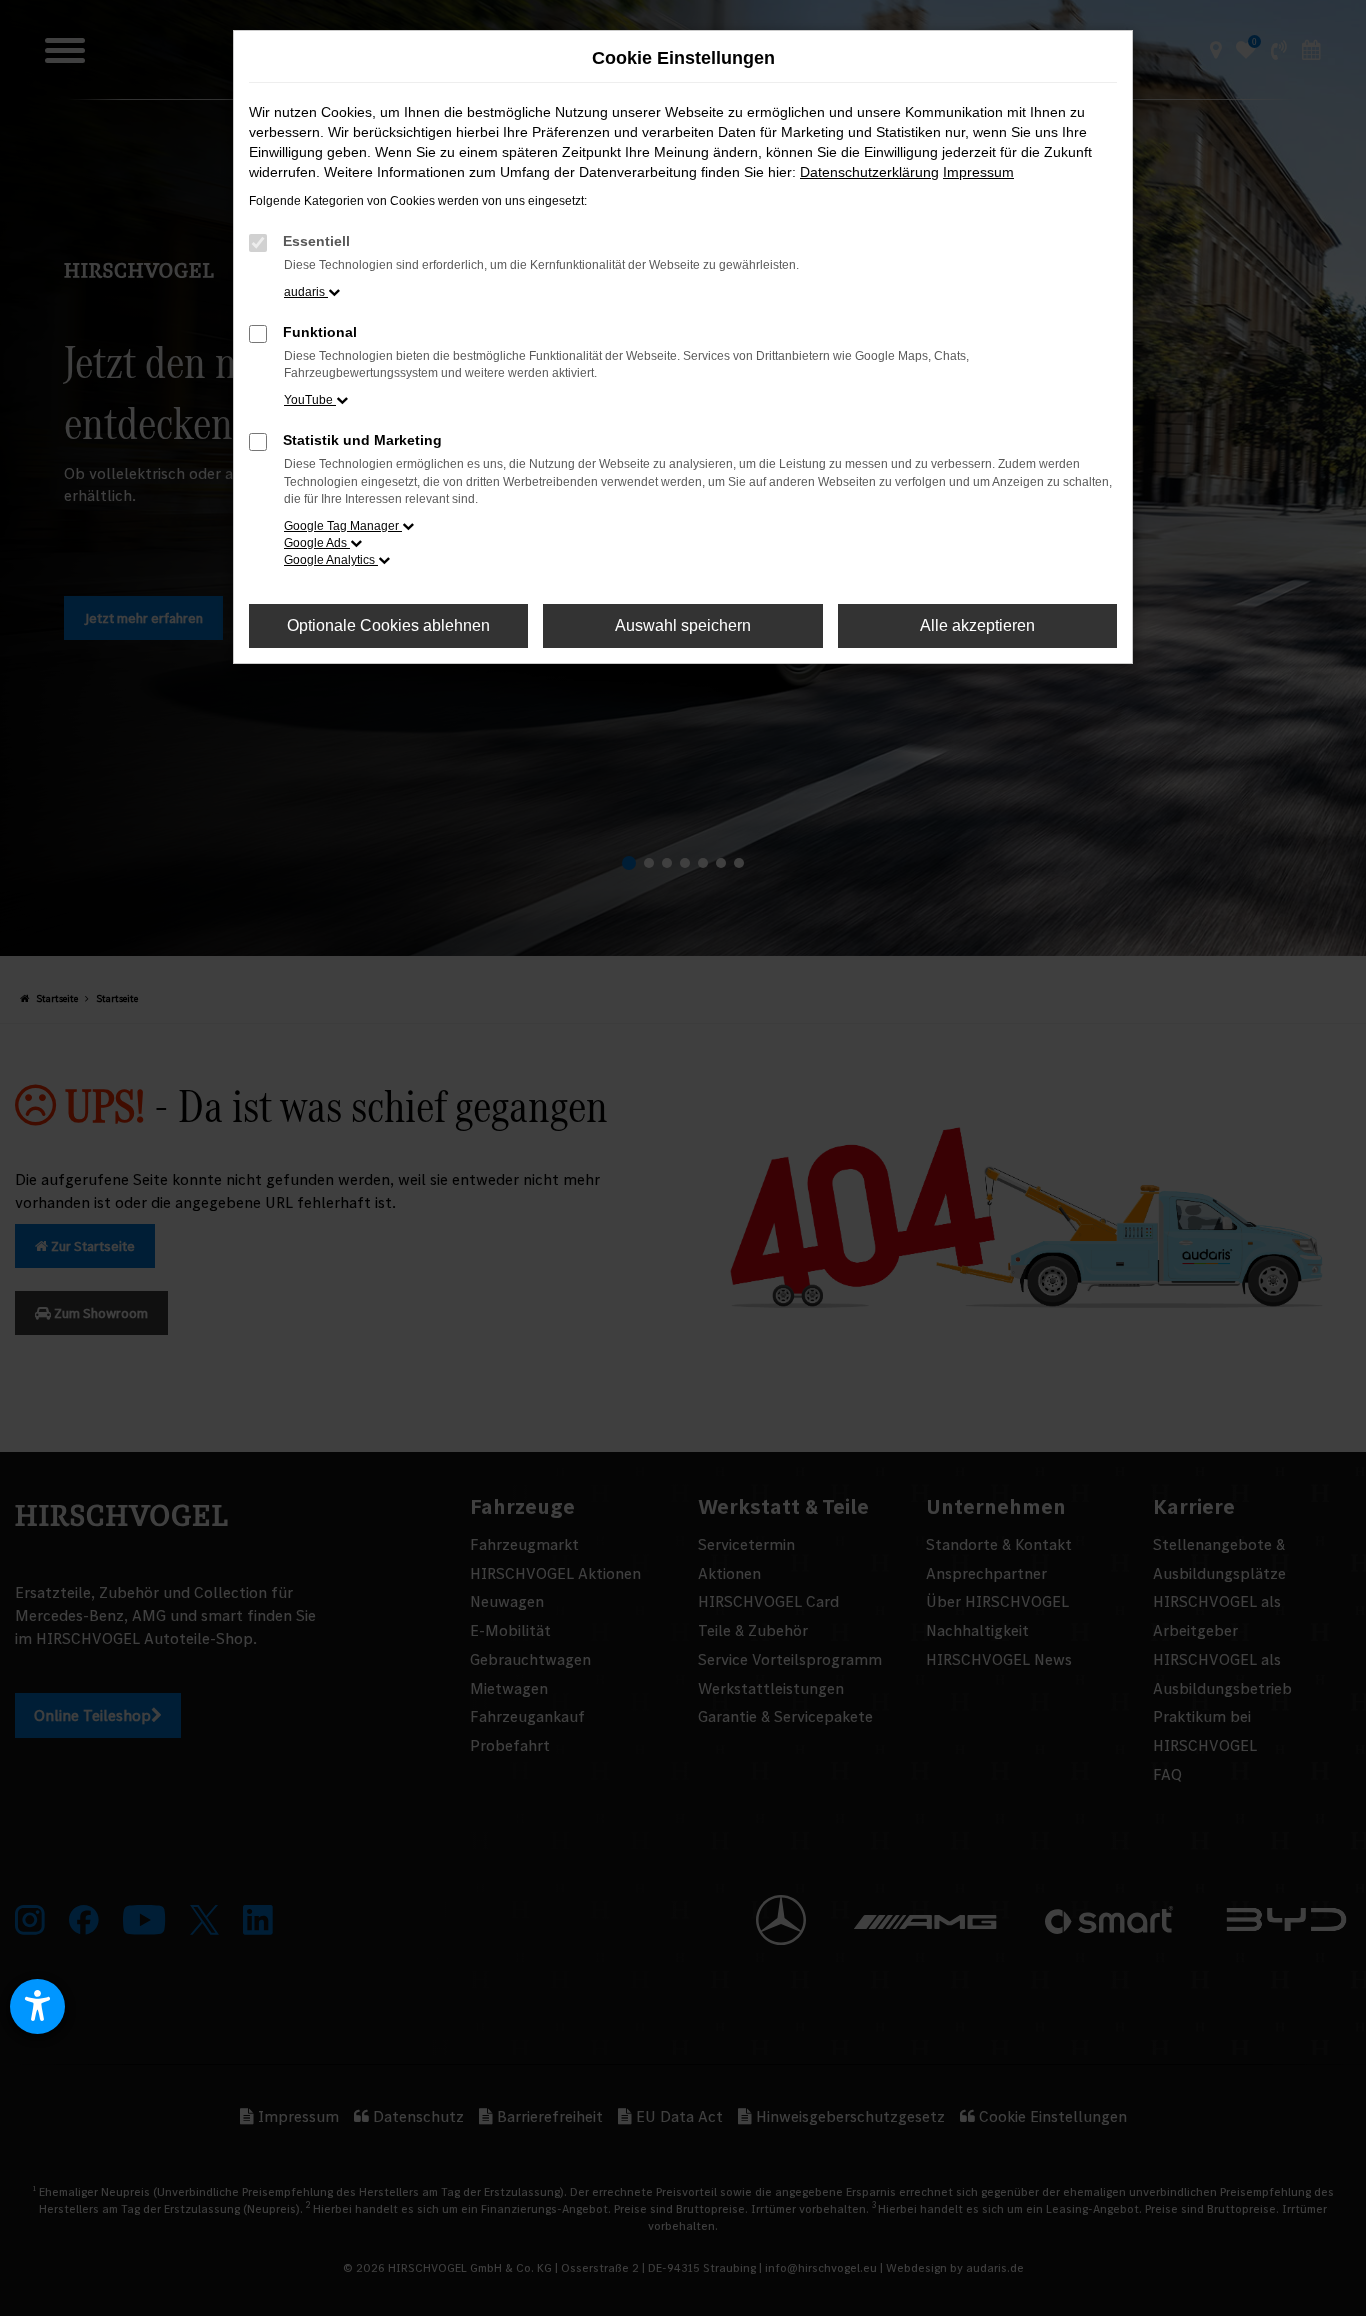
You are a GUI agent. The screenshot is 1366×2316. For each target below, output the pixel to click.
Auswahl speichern (683, 625)
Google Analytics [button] (331, 560)
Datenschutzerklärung (869, 172)
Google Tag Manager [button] (343, 526)
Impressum (978, 172)
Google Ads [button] (317, 543)
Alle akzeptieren (977, 625)
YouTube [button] (310, 400)
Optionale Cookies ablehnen (388, 625)
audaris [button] (306, 292)
